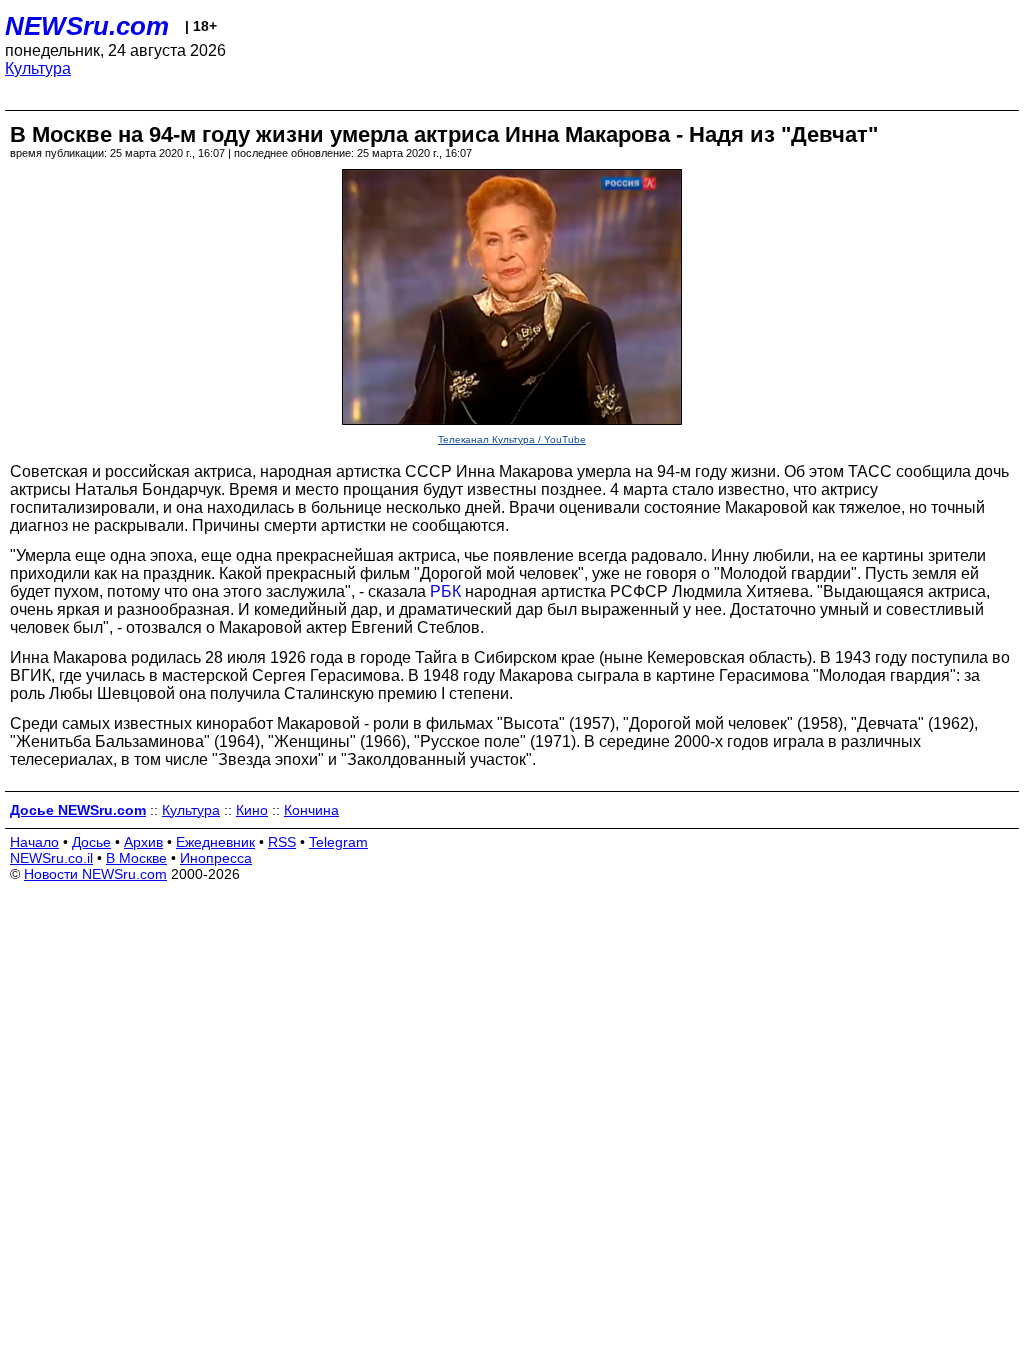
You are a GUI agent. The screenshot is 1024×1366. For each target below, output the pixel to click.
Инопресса (216, 858)
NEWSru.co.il (51, 858)
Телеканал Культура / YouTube (512, 439)
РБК (445, 591)
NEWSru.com (87, 26)
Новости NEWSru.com (95, 874)
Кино (252, 810)
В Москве (136, 858)
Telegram (338, 842)
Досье (91, 842)
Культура (38, 68)
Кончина (311, 810)
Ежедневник (215, 842)
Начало (34, 842)
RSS (282, 842)
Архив (143, 842)
